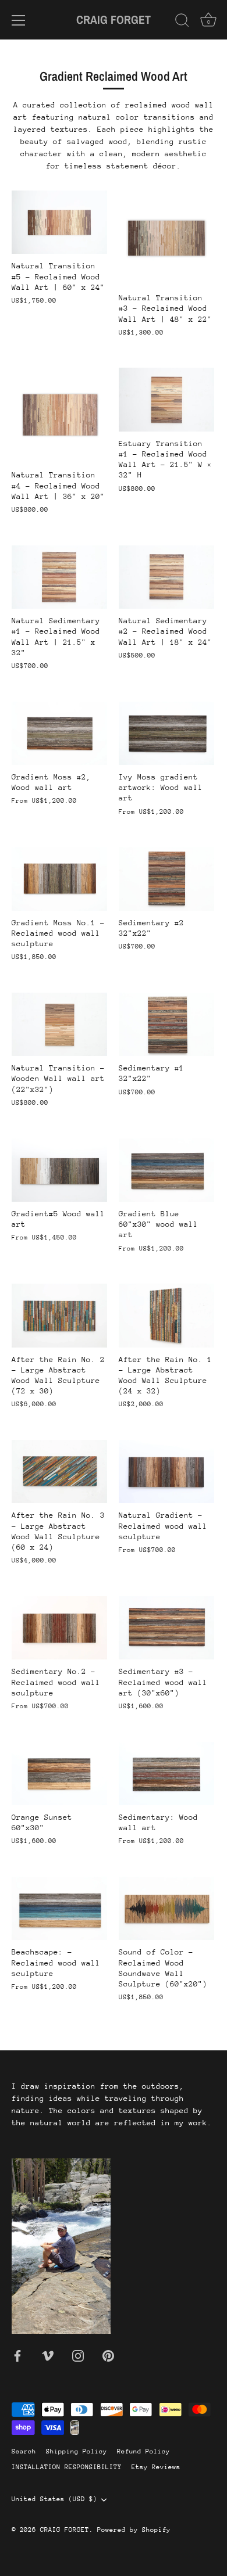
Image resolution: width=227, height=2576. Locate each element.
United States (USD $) (54, 2499)
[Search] (182, 22)
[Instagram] (78, 2355)
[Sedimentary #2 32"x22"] (166, 879)
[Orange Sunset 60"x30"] (59, 1774)
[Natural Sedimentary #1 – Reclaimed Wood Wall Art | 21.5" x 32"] (59, 577)
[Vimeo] (48, 2355)
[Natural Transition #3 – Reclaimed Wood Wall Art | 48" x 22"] (166, 238)
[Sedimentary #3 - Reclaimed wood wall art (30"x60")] (166, 1628)
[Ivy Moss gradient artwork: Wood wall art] (166, 733)
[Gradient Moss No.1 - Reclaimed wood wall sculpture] (59, 879)
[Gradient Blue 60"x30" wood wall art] (166, 1170)
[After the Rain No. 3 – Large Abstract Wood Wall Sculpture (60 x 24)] (59, 1472)
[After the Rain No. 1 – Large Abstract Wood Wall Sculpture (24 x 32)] (166, 1315)
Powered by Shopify (134, 2530)
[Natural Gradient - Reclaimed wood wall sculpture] (166, 1472)
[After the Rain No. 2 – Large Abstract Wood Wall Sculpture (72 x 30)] (59, 1315)
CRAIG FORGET (114, 19)
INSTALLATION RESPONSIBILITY (67, 2467)
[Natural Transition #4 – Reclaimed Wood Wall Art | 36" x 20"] (59, 415)
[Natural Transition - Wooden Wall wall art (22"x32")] (59, 1024)
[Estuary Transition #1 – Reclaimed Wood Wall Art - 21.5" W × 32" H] (166, 399)
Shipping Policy (77, 2451)
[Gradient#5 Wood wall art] (59, 1170)
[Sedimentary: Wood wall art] (166, 1774)
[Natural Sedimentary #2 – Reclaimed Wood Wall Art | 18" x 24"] (166, 577)
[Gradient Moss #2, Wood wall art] (59, 733)
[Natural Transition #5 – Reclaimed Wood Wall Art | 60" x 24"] (59, 222)
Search (24, 2451)
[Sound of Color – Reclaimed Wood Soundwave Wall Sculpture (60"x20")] (166, 1908)
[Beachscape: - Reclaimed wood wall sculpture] (59, 1908)
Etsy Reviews (156, 2467)
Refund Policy (143, 2451)
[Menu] (19, 20)
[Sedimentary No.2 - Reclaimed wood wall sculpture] (59, 1628)
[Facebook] (17, 2355)
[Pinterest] (108, 2355)
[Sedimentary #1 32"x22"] (166, 1024)
